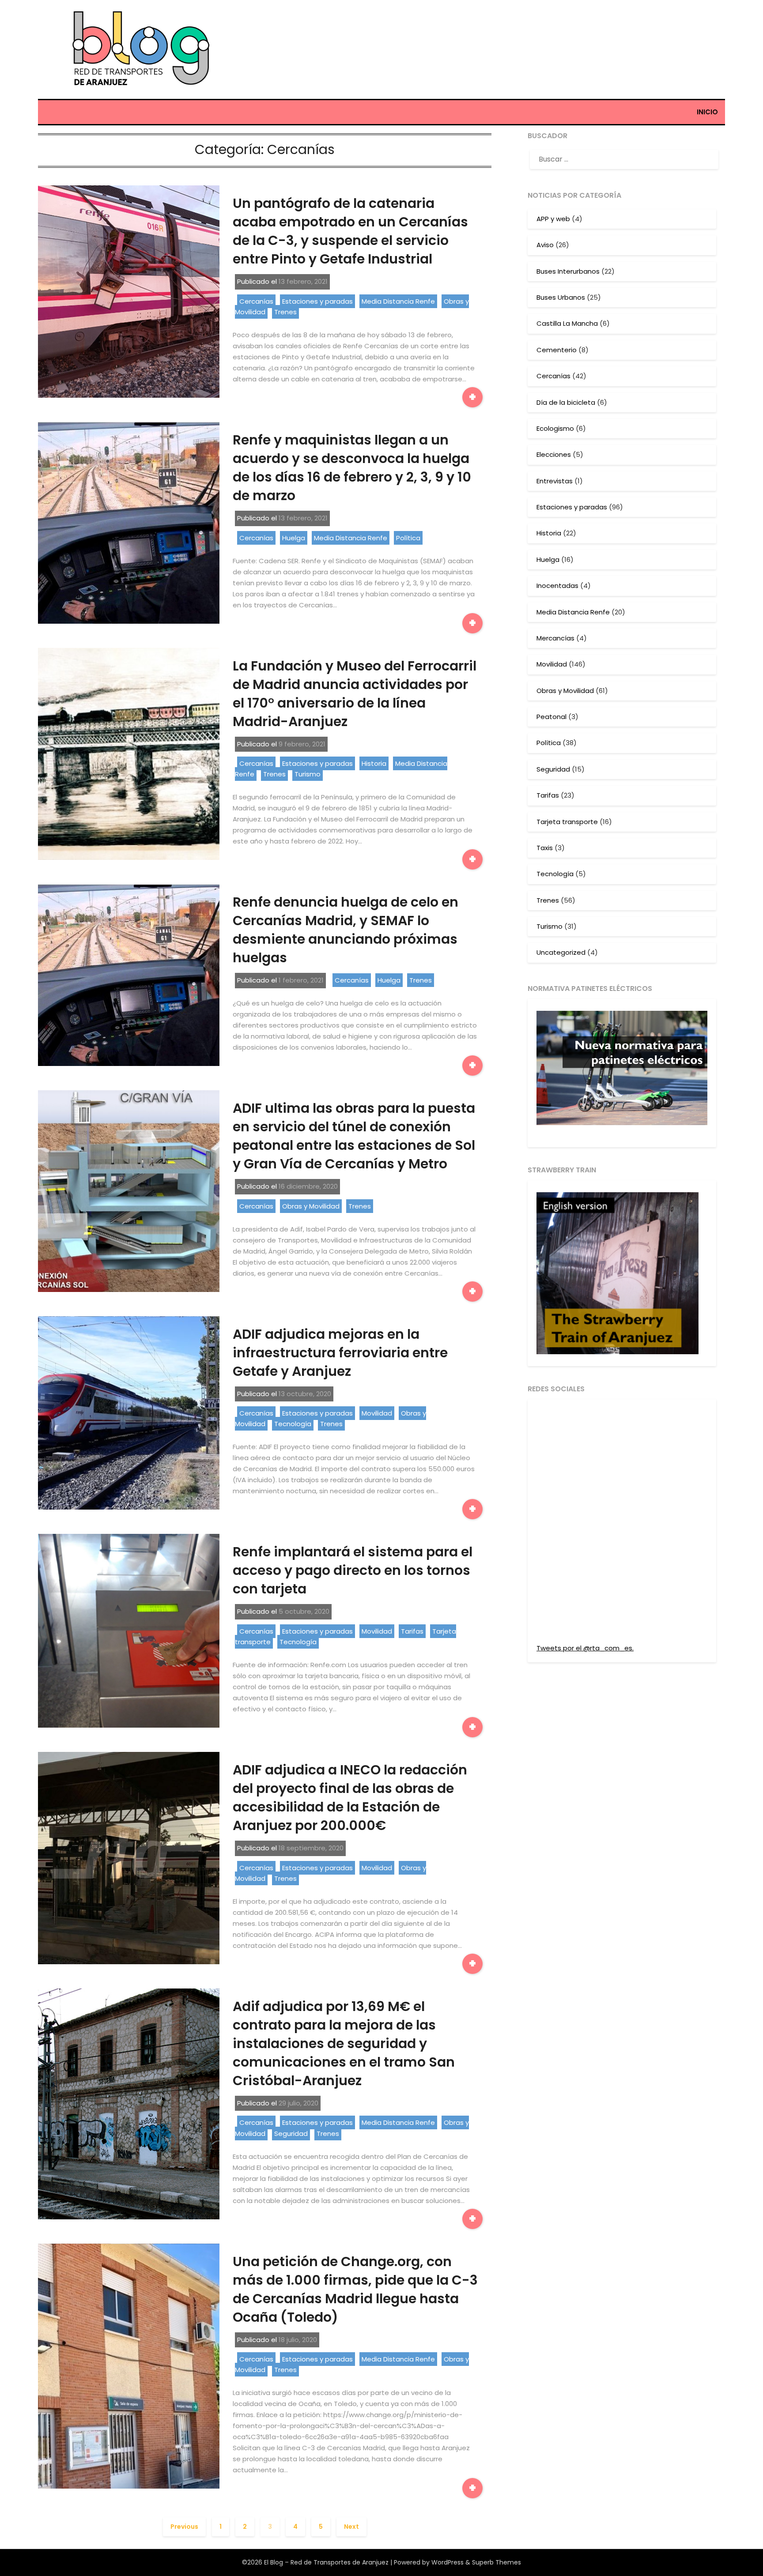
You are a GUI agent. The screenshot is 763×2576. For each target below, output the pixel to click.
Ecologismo (555, 428)
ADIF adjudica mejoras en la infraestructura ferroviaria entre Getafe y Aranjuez (340, 1353)
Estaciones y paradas (317, 301)
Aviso (545, 245)
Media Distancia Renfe (398, 301)
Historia (374, 763)
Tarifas (412, 1631)
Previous (184, 2527)
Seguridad (291, 2133)
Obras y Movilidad (311, 1206)
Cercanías (256, 301)
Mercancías (555, 638)
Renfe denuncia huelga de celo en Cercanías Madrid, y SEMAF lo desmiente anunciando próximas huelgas (346, 930)
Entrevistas (555, 481)
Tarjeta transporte (567, 822)
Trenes (285, 312)
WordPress (448, 2562)
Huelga (294, 538)
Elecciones (554, 454)
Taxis (545, 848)
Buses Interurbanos (568, 271)
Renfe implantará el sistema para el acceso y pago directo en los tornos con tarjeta (353, 1570)
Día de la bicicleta (566, 402)
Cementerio (557, 350)
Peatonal (551, 717)
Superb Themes (497, 2562)
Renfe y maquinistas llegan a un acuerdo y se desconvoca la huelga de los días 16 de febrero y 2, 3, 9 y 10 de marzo (352, 468)
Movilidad (377, 1413)
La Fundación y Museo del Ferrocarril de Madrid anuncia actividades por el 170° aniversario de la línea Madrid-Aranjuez (355, 694)
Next (351, 2527)
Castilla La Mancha (567, 323)
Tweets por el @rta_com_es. (585, 1648)
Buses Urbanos (561, 297)
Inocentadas (557, 586)
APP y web (553, 219)
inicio (707, 112)
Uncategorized (561, 952)
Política (408, 538)
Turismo (308, 774)
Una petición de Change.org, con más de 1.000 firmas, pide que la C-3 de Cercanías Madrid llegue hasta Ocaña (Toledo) (355, 2289)
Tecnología (293, 1424)
